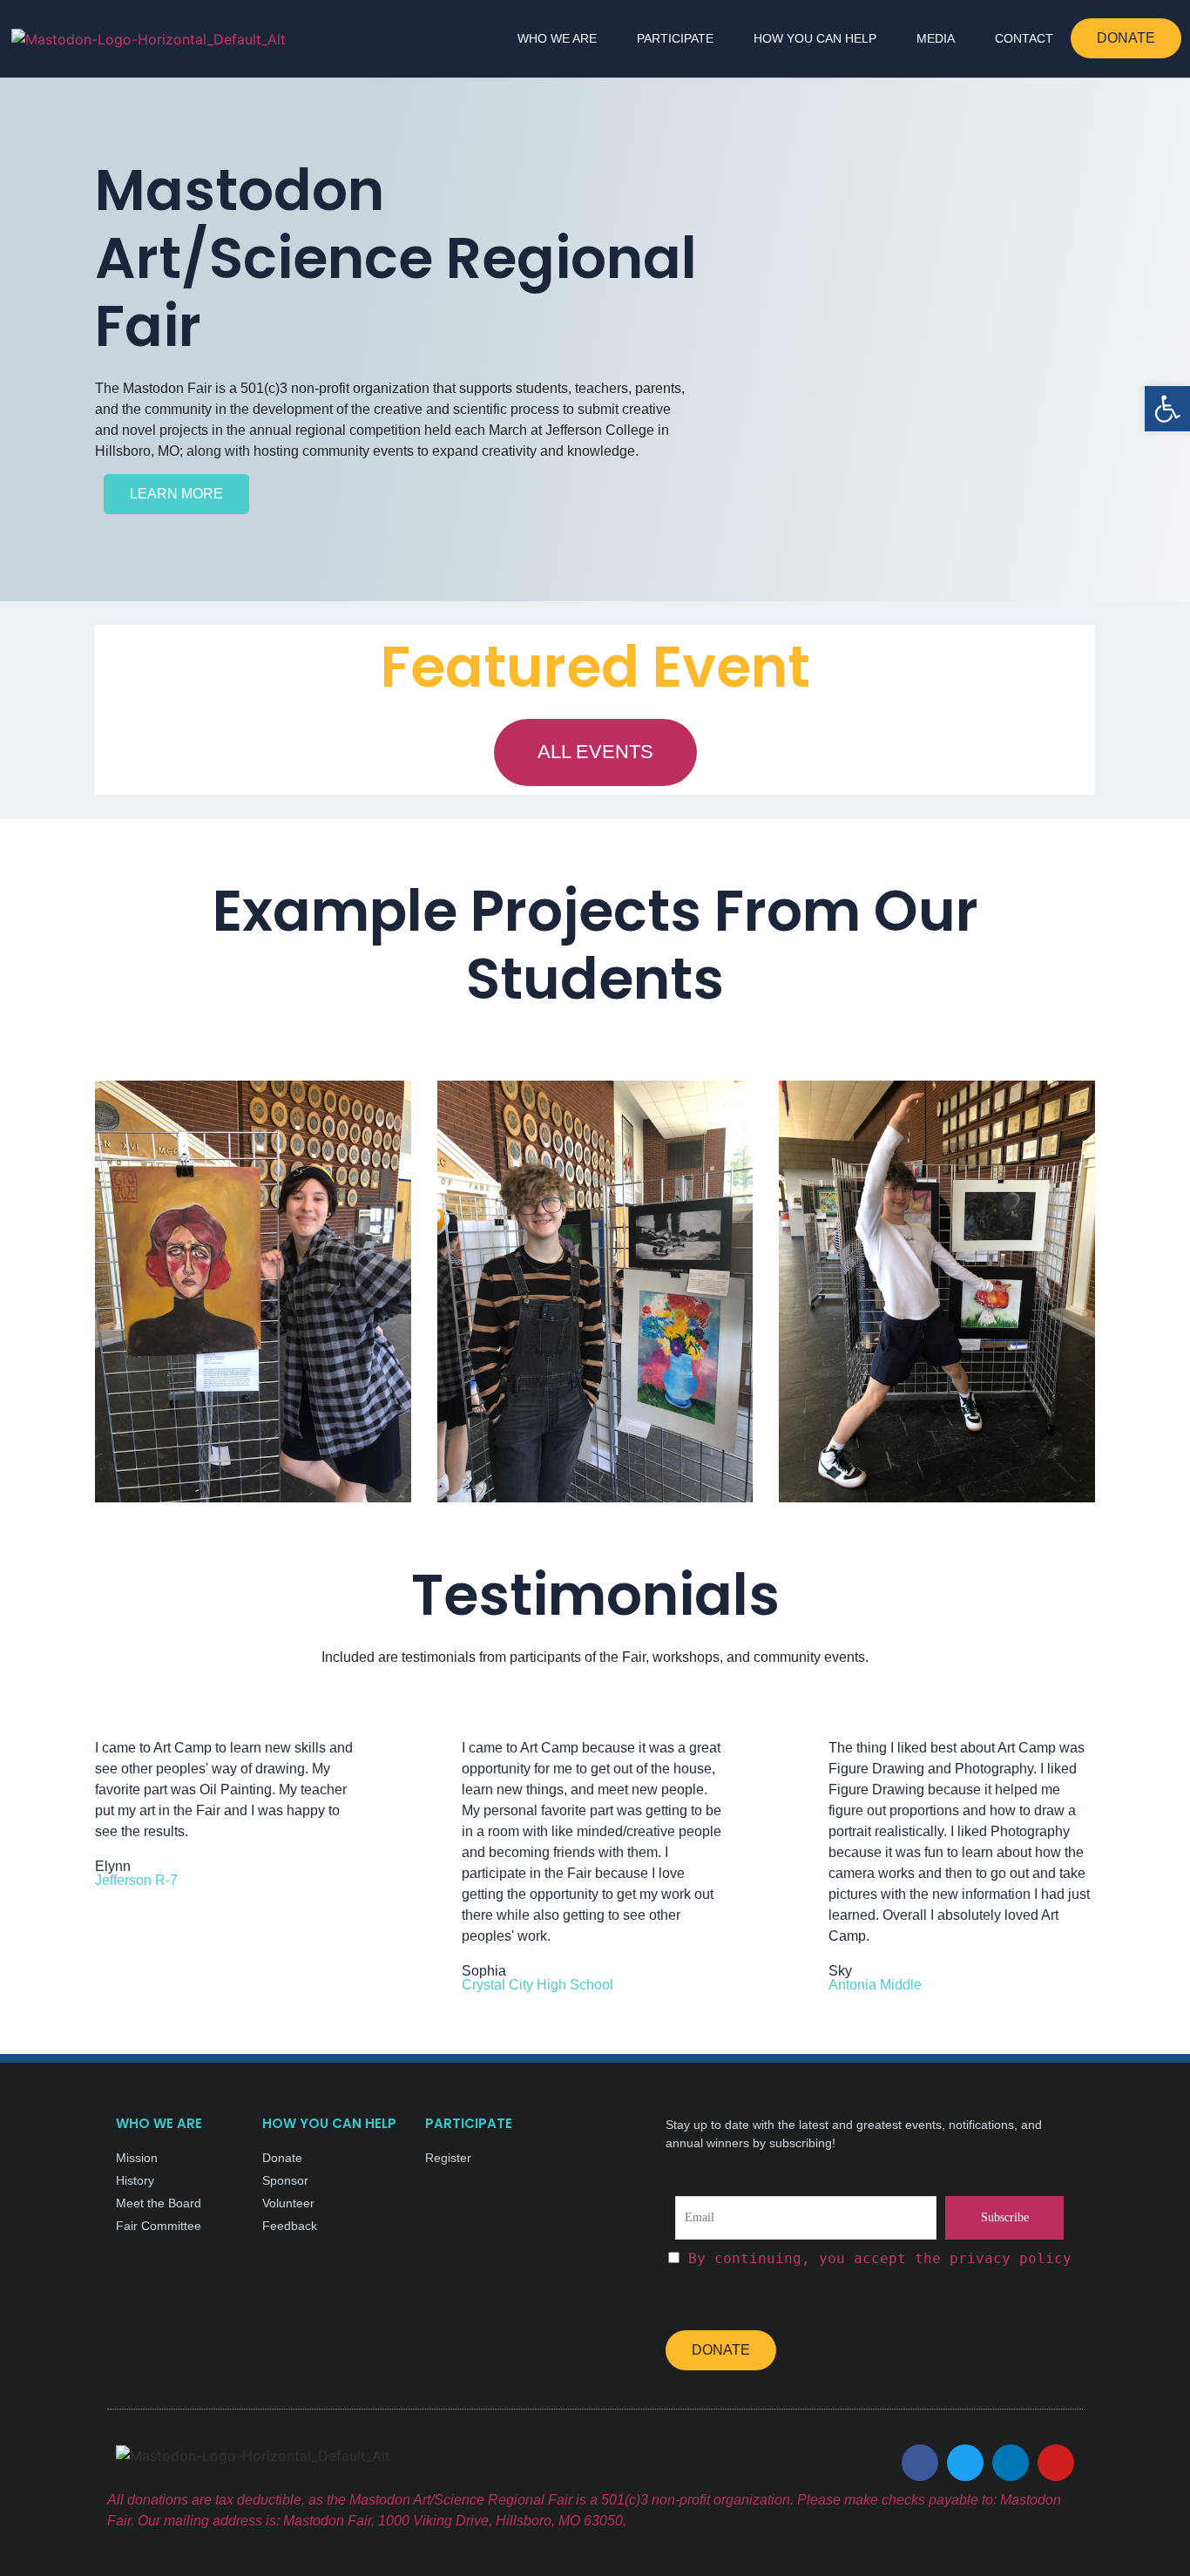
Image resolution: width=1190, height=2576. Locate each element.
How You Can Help (815, 38)
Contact (1024, 38)
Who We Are (557, 38)
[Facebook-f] (920, 2463)
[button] (1167, 409)
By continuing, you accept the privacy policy (880, 2258)
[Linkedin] (1011, 2463)
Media (936, 38)
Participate (675, 38)
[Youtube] (1056, 2463)
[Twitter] (965, 2463)
